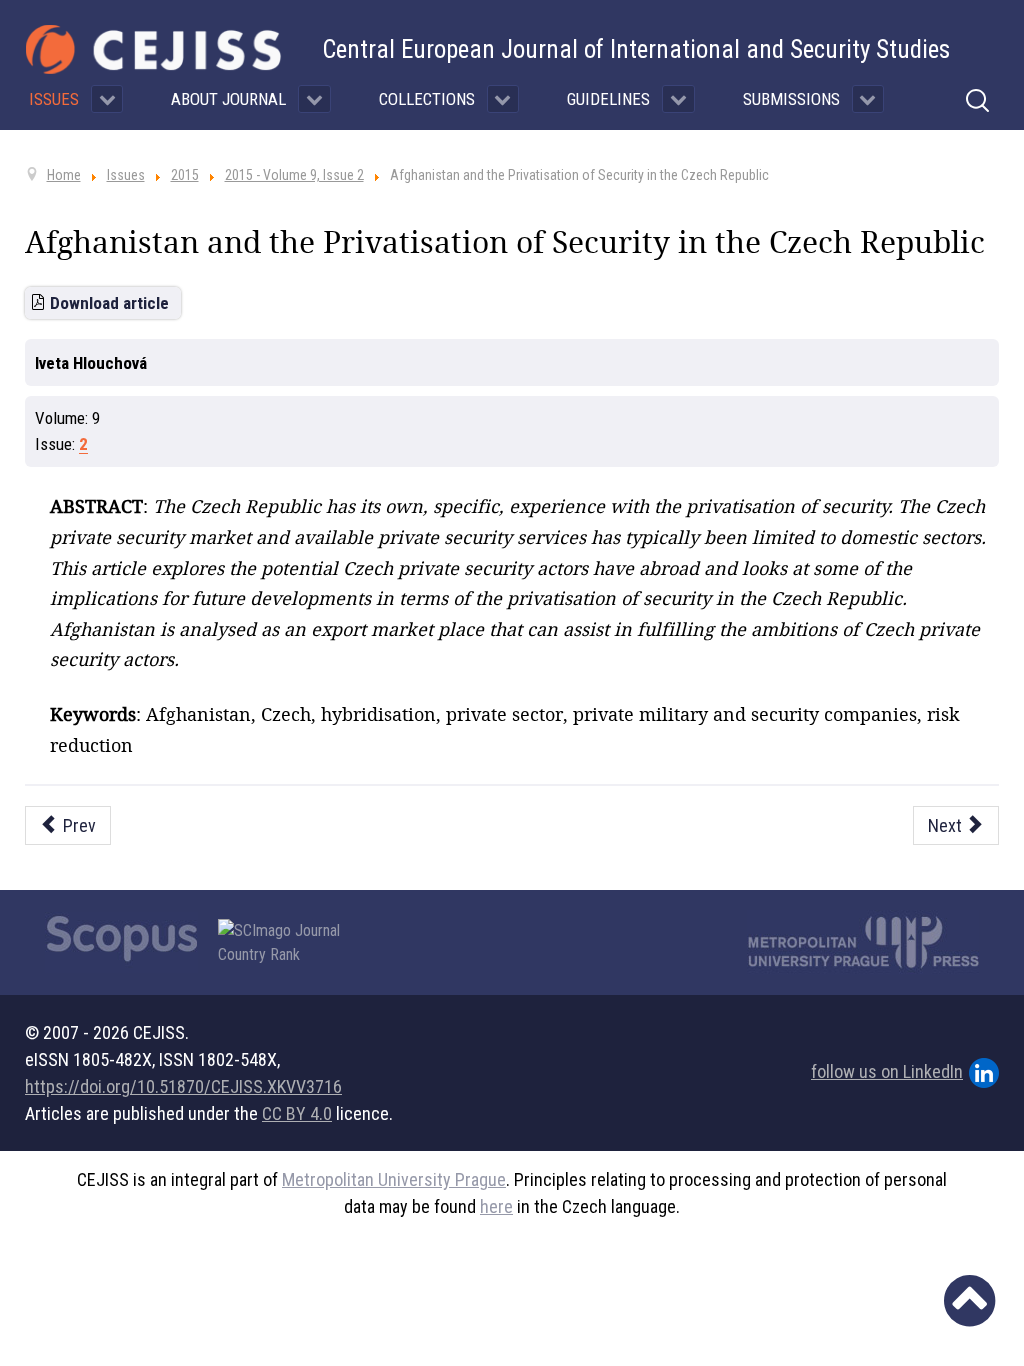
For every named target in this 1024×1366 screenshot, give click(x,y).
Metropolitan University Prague (394, 1179)
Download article (109, 303)
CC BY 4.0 (297, 1113)
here (496, 1206)
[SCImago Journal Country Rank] (290, 943)
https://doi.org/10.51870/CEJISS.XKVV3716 (183, 1086)
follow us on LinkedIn (887, 1071)
